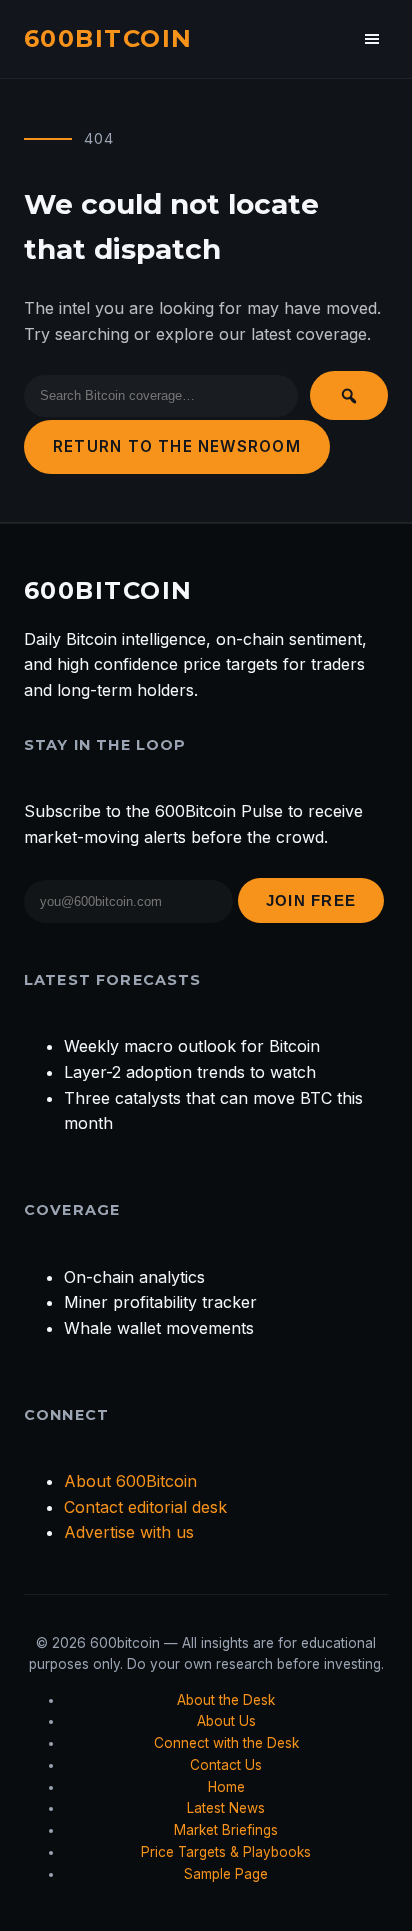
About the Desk (226, 1700)
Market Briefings (226, 1830)
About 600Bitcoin (130, 1481)
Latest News (226, 1808)
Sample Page (226, 1874)
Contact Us (226, 1765)
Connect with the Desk (226, 1743)
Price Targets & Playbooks (226, 1852)
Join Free (311, 900)
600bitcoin (108, 38)
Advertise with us (129, 1532)
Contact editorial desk (145, 1507)
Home (226, 1787)
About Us (226, 1721)
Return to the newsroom (177, 446)
